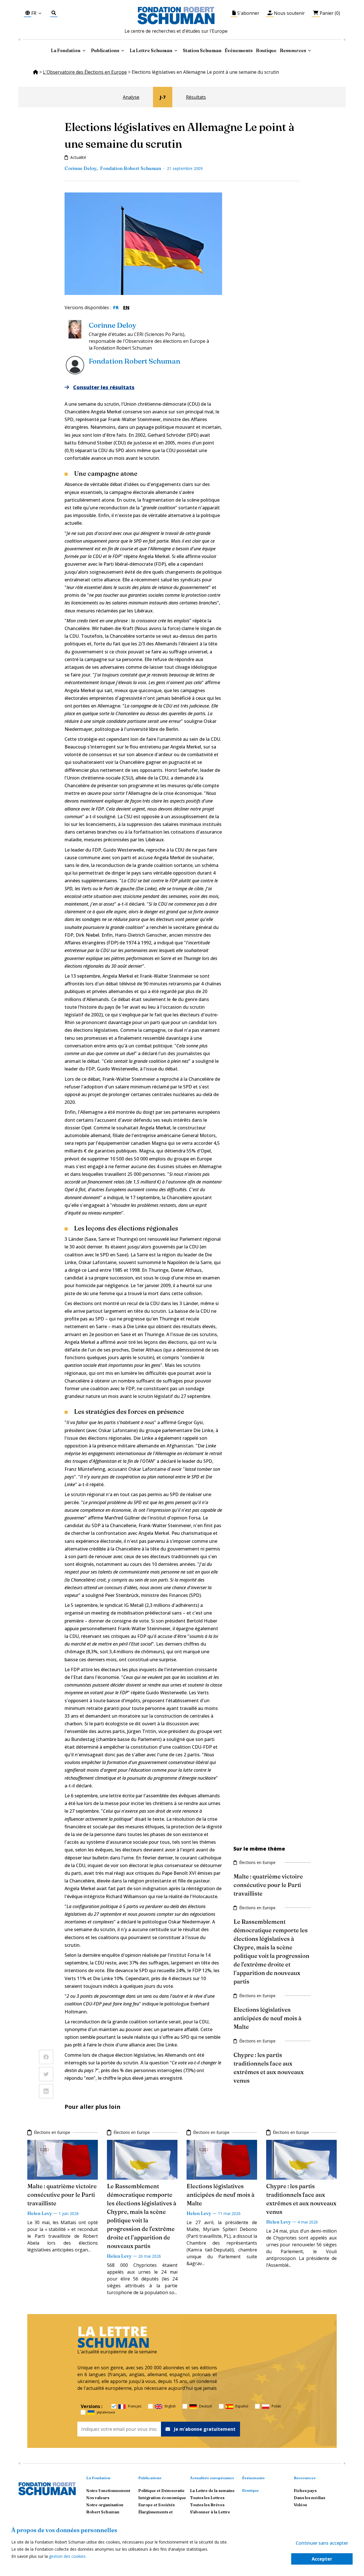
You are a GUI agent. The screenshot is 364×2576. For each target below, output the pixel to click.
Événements (239, 50)
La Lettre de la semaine (212, 2491)
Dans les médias (309, 2498)
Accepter (322, 2559)
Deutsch (206, 2406)
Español (242, 2406)
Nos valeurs (98, 2498)
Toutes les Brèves (207, 2505)
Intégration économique (162, 2498)
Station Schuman (202, 50)
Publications (150, 2478)
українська (106, 2412)
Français (135, 2406)
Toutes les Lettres (207, 2498)
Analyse (131, 97)
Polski (276, 2406)
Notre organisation (105, 2505)
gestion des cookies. (68, 2556)
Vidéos (300, 2505)
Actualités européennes (212, 2478)
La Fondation (98, 2478)
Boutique (266, 50)
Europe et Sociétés (156, 2505)
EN (126, 307)
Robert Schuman (103, 2512)
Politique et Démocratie (161, 2491)
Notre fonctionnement (108, 2491)
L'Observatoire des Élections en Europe (85, 72)
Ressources (293, 50)
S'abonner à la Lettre (210, 2512)
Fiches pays (305, 2491)
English (170, 2406)
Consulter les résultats (104, 387)
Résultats (196, 97)
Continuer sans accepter (322, 2543)
